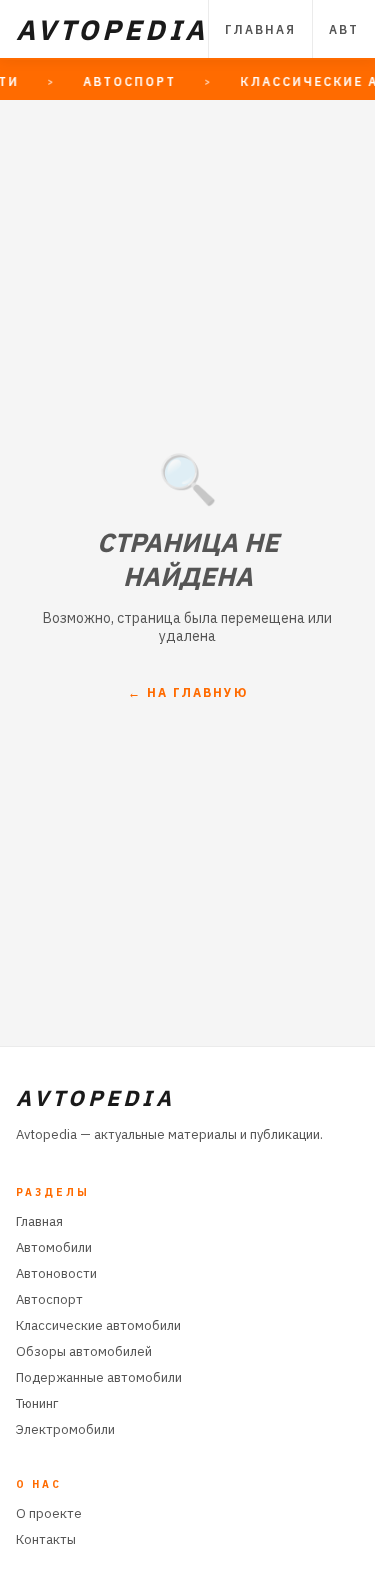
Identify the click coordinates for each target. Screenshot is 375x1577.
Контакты (46, 1539)
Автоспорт (49, 1299)
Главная (260, 29)
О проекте (49, 1513)
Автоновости (56, 1273)
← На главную (188, 692)
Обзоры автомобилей (84, 1351)
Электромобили (65, 1429)
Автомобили (54, 1247)
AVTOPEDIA (112, 29)
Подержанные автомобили (99, 1377)
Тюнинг (37, 1403)
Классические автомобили (98, 1325)
